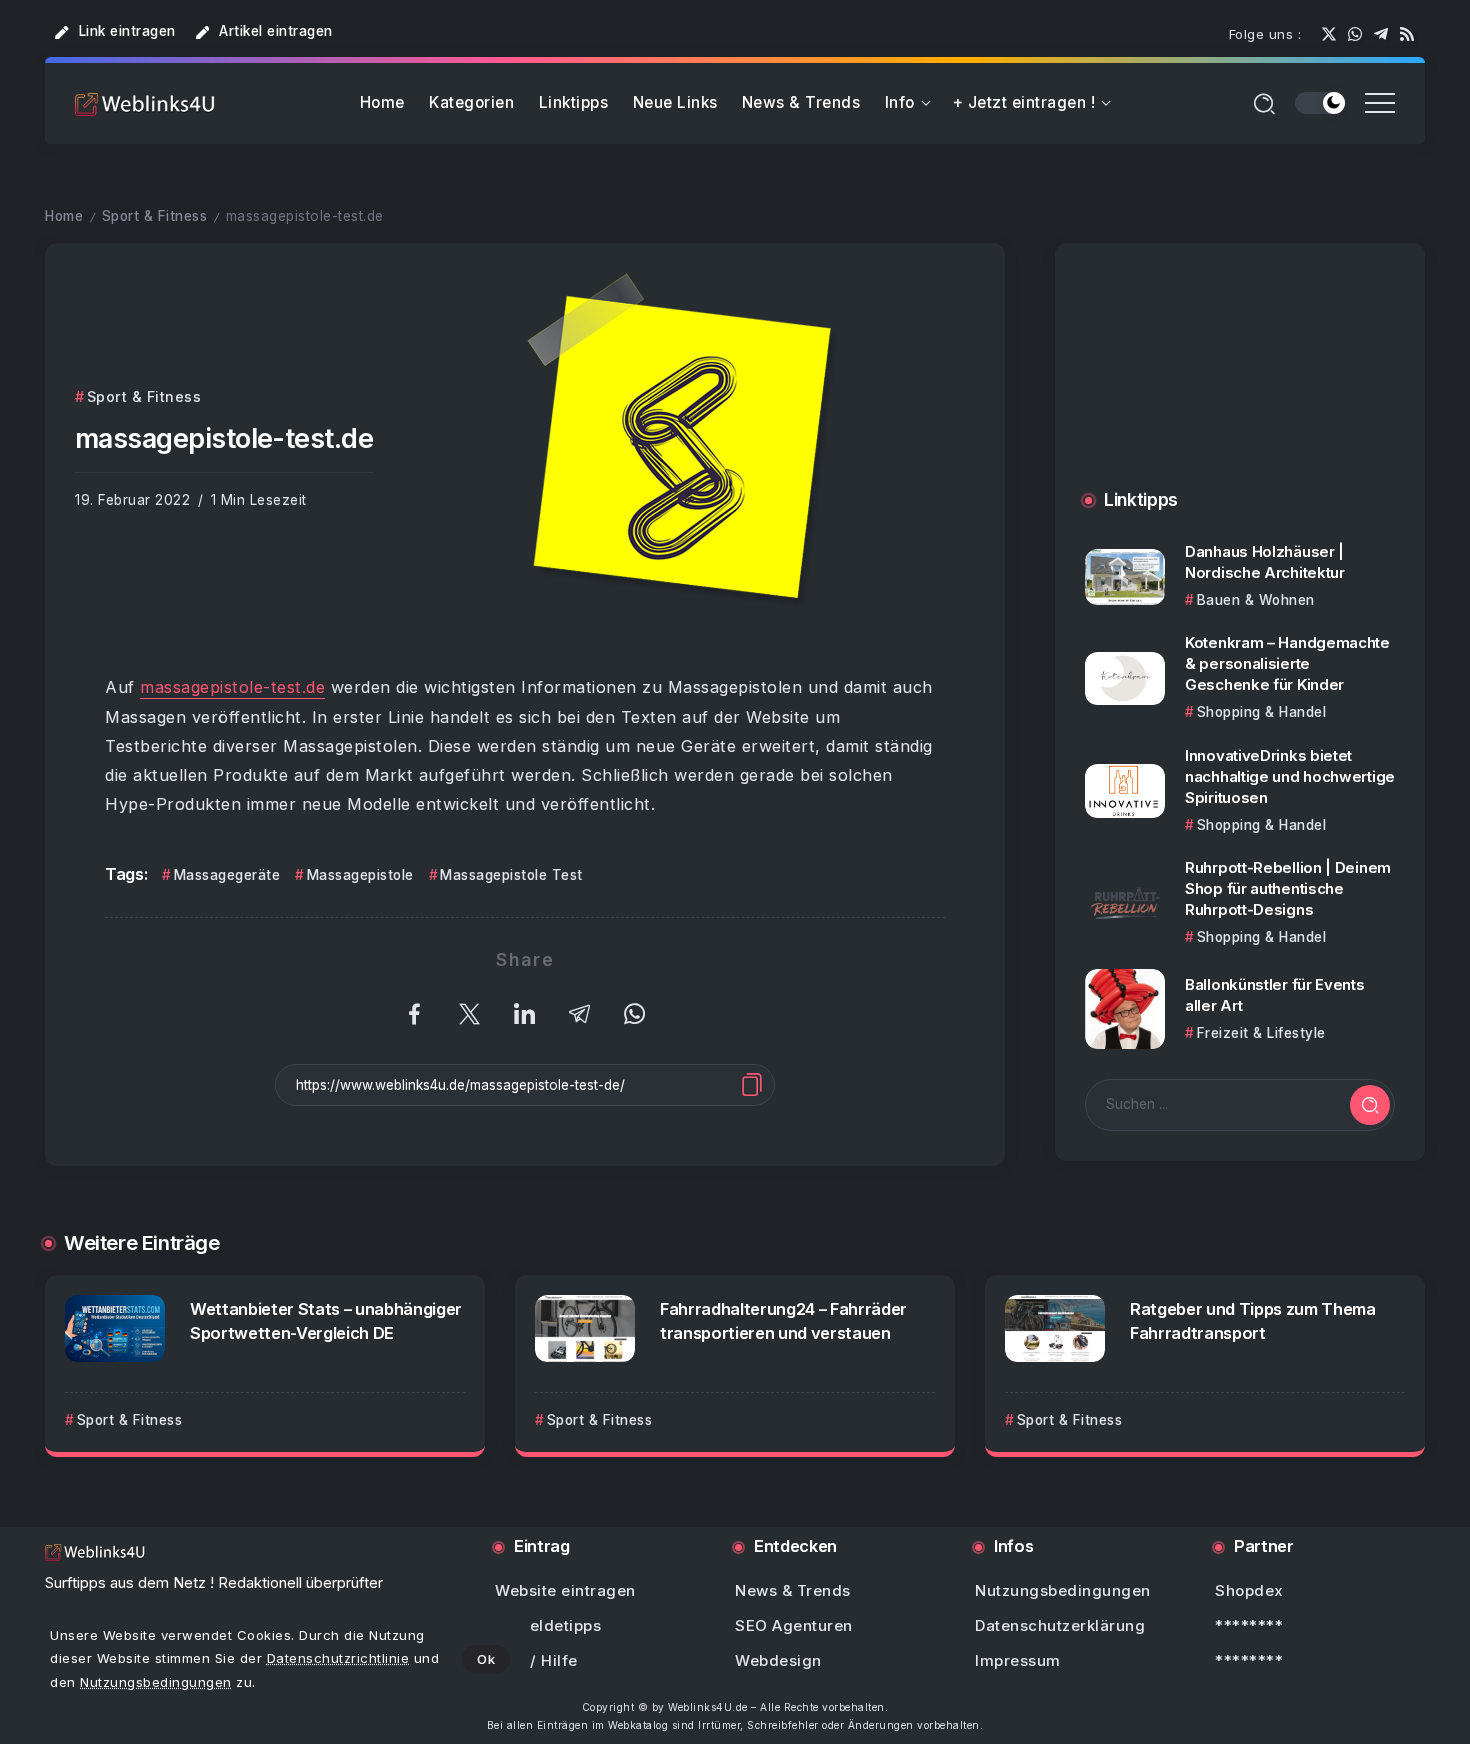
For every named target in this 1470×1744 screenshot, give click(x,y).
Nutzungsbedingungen (156, 1682)
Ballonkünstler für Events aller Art (1275, 995)
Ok (486, 1659)
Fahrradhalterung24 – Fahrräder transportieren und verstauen (783, 1320)
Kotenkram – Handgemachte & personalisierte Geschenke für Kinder (1287, 663)
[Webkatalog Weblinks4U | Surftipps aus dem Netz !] (145, 103)
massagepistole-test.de (232, 687)
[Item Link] (1125, 577)
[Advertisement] (1240, 386)
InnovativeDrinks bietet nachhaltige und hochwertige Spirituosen (1290, 776)
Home (64, 216)
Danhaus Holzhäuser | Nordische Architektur (1265, 562)
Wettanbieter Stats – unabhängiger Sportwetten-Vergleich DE (326, 1320)
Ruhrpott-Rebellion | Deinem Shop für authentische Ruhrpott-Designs (1288, 888)
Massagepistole (360, 875)
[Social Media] (1329, 34)
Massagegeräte (227, 875)
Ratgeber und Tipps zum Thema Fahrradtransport (1253, 1320)
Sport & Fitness (155, 216)
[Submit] (1370, 1105)
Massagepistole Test (511, 875)
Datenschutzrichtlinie (338, 1658)
